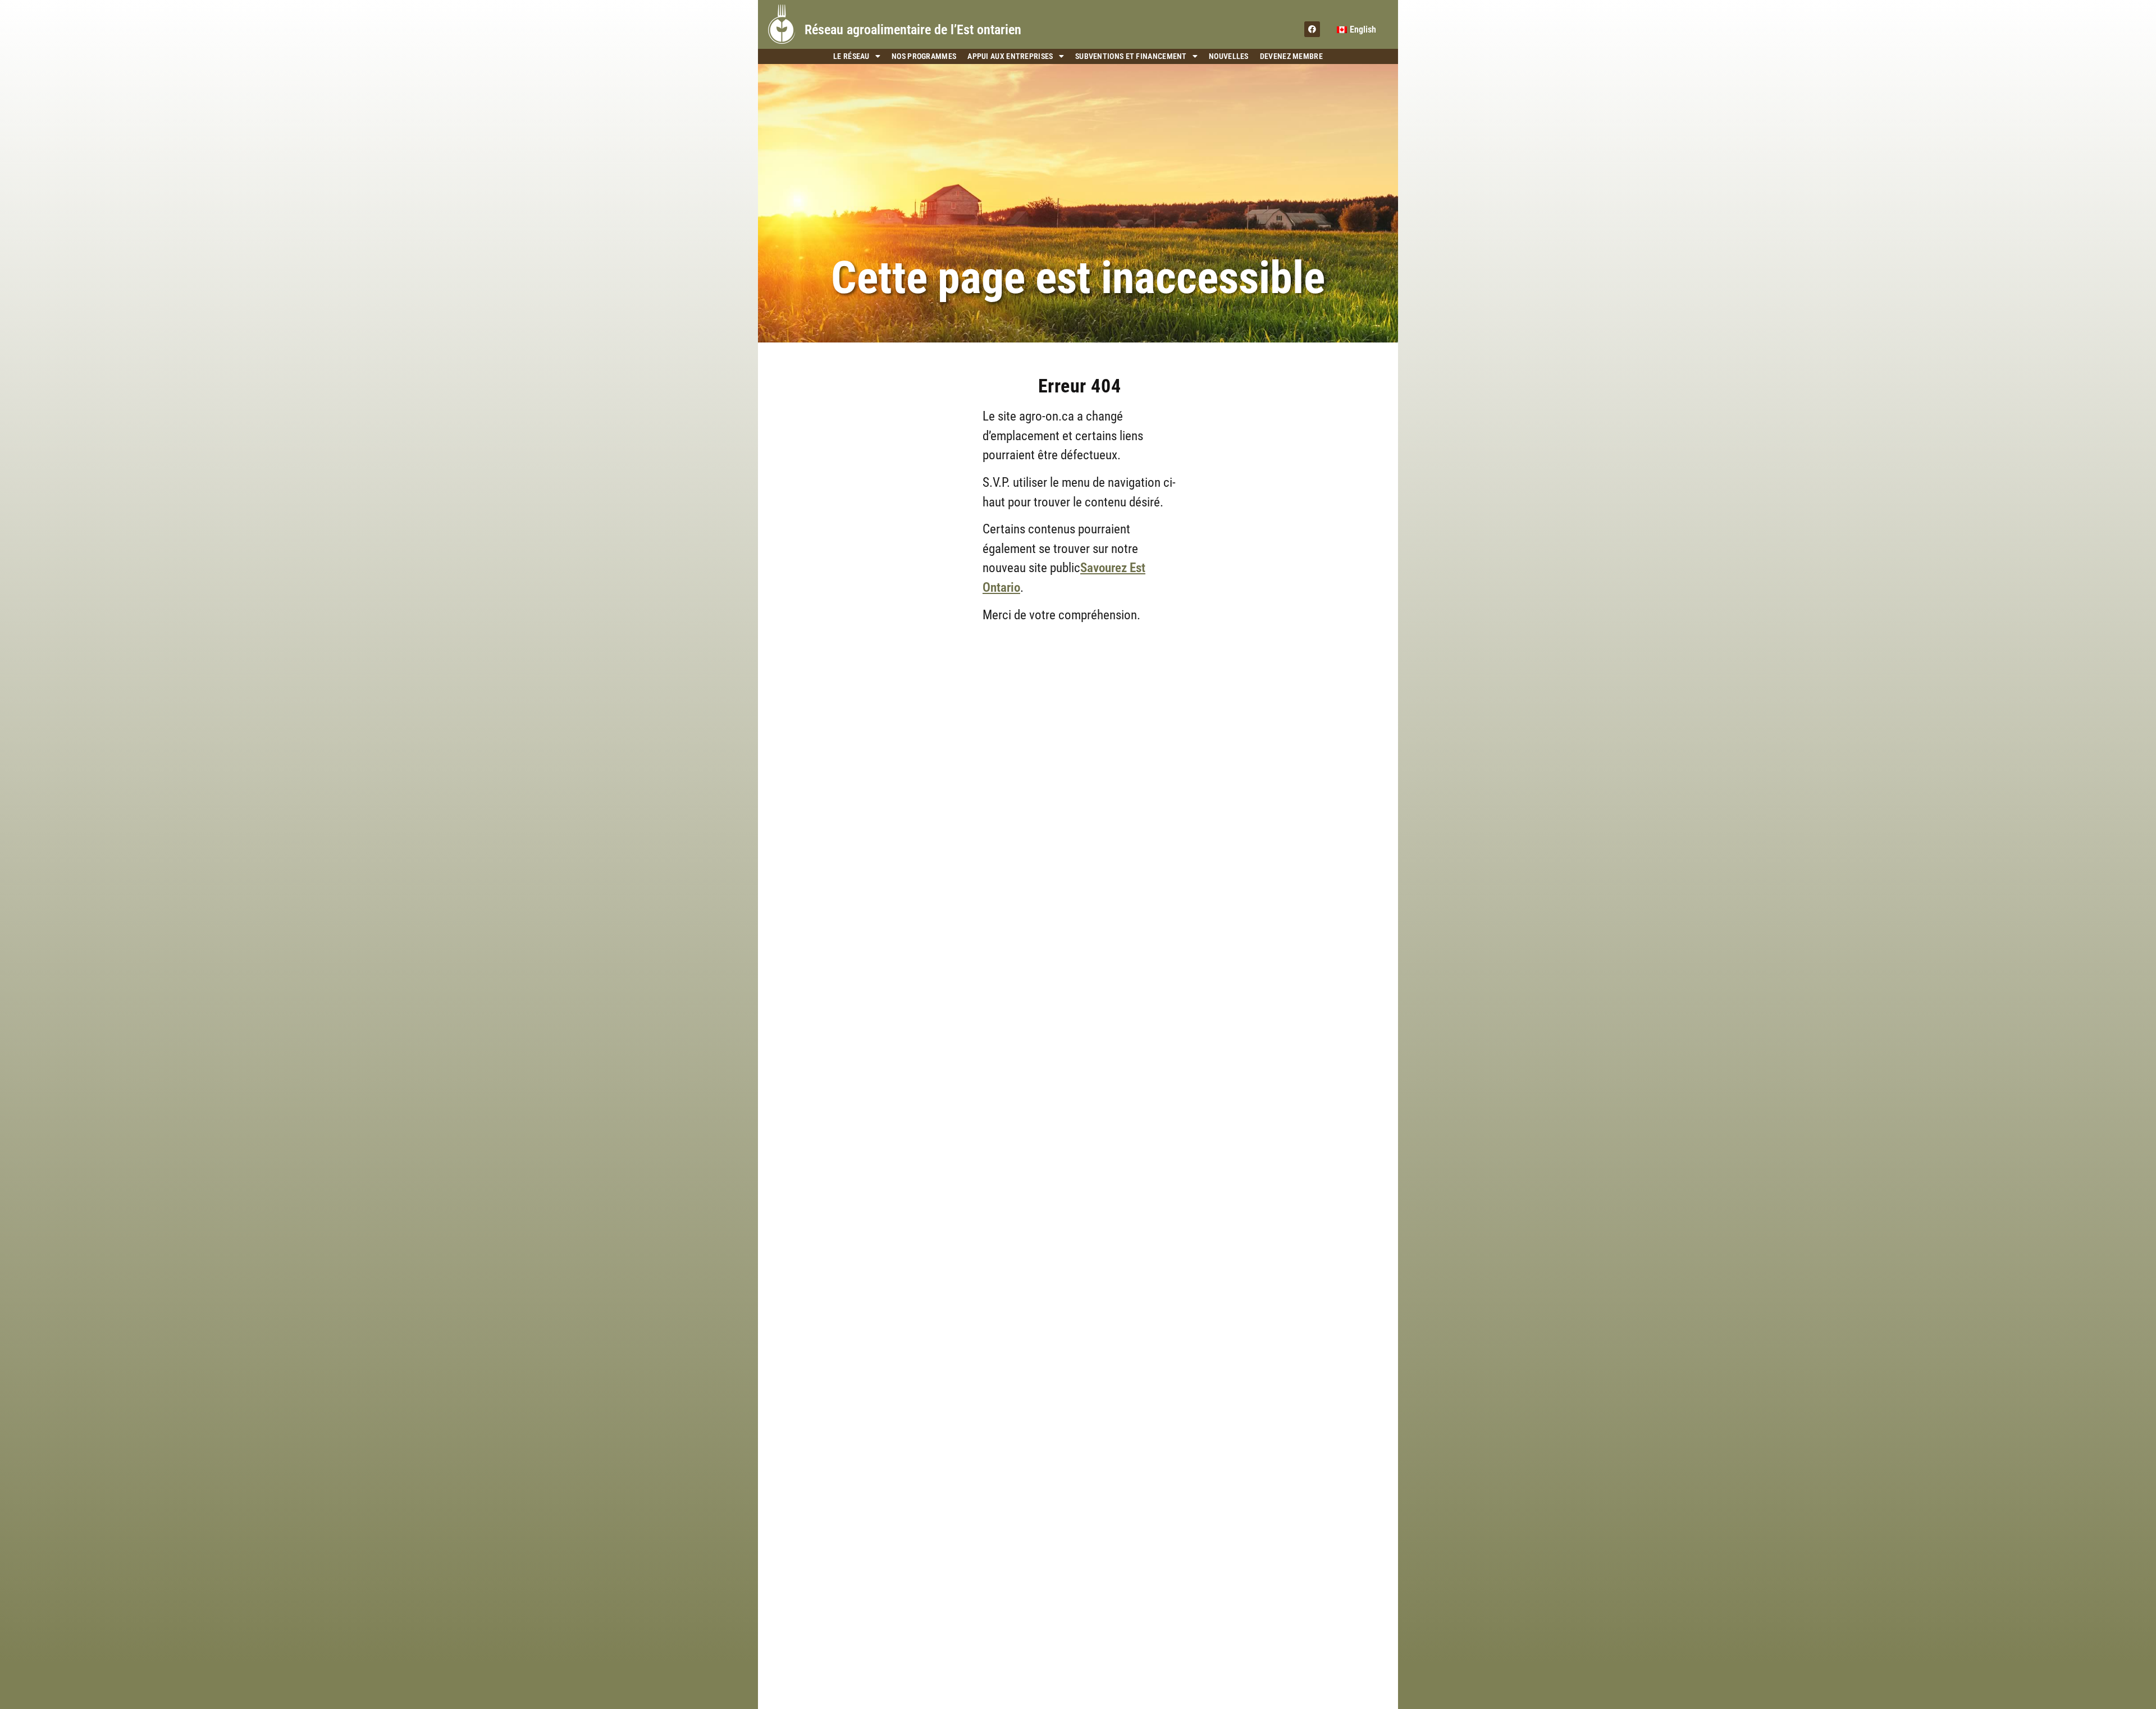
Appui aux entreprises (1010, 56)
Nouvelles (1229, 56)
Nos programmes (924, 56)
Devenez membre (1291, 56)
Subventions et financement (1131, 56)
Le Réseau (851, 56)
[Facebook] (1312, 29)
